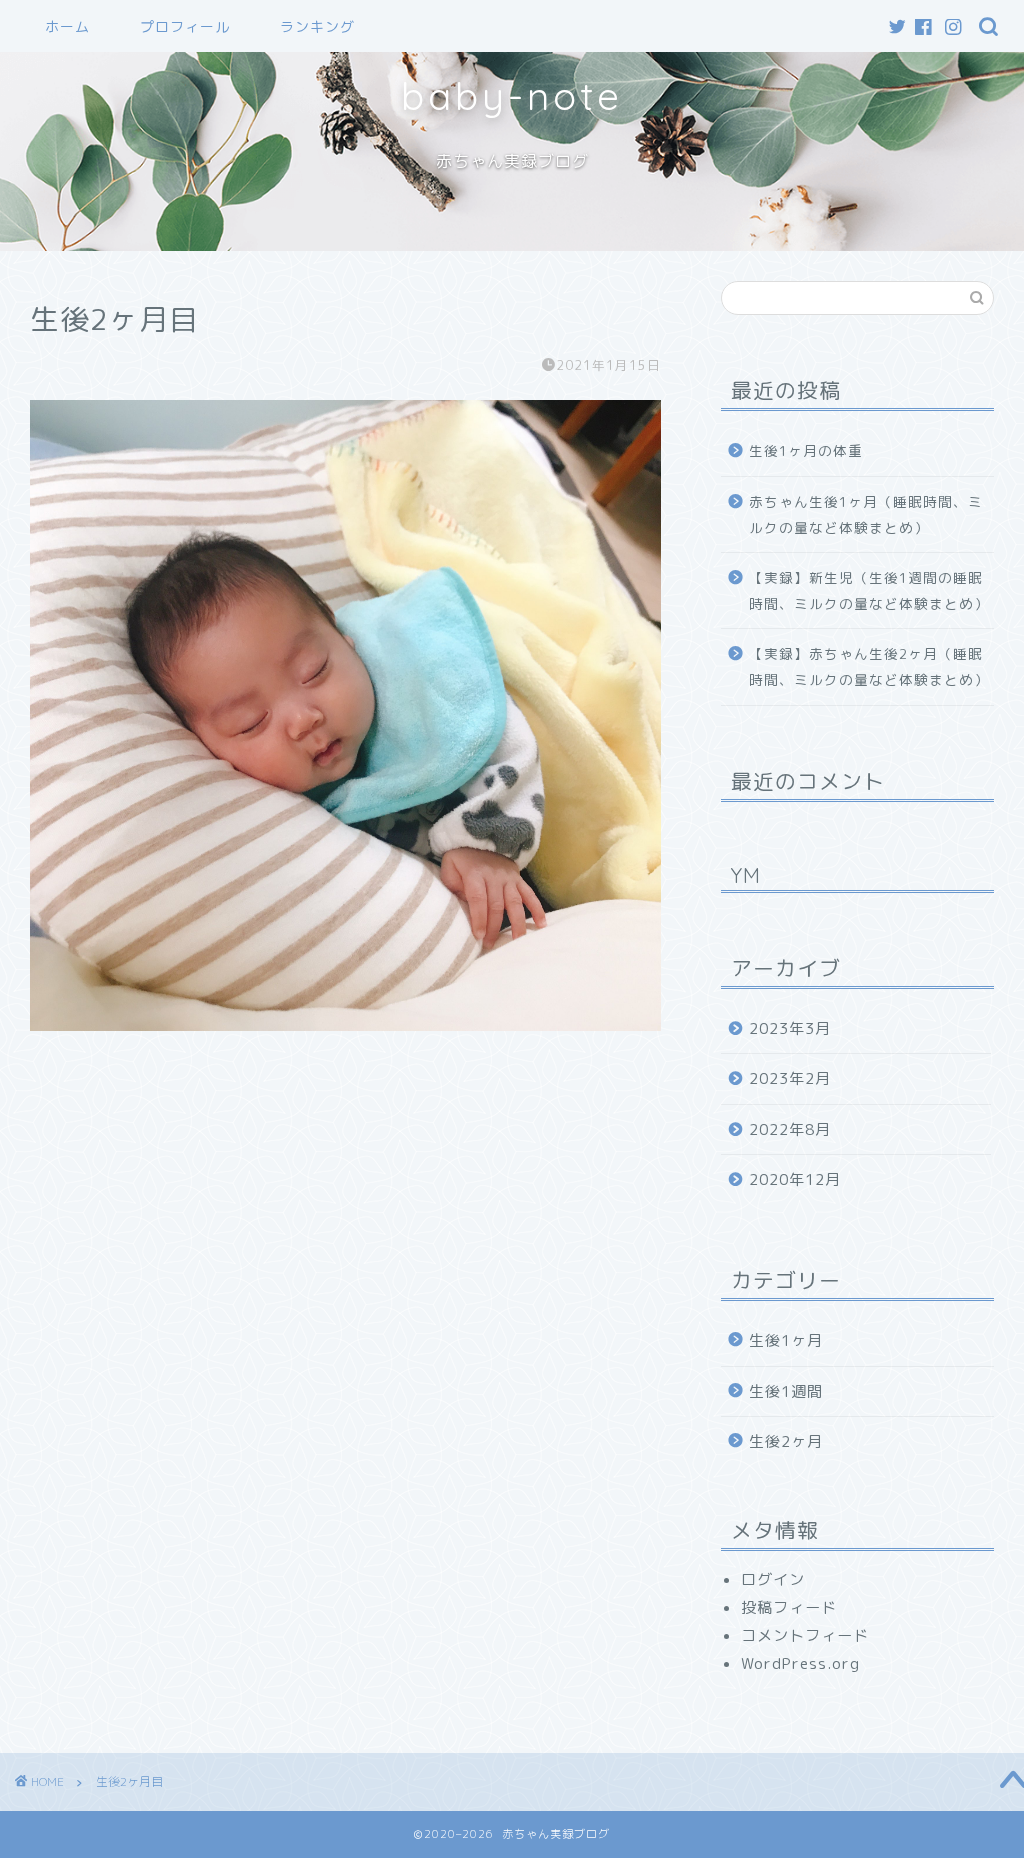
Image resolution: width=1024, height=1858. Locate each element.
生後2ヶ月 (786, 1441)
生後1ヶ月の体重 (806, 450)
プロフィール (185, 27)
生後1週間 (786, 1391)
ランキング (317, 27)
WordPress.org (800, 1663)
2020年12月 (795, 1179)
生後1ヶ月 (786, 1340)
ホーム (67, 27)
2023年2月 (790, 1078)
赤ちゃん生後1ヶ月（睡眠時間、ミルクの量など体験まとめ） (866, 514)
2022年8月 (790, 1129)
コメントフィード (805, 1635)
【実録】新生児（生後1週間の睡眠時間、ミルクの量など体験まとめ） (869, 590)
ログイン (773, 1579)
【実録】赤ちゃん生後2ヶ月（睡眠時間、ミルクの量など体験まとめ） (869, 666)
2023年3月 (790, 1028)
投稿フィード (789, 1607)
